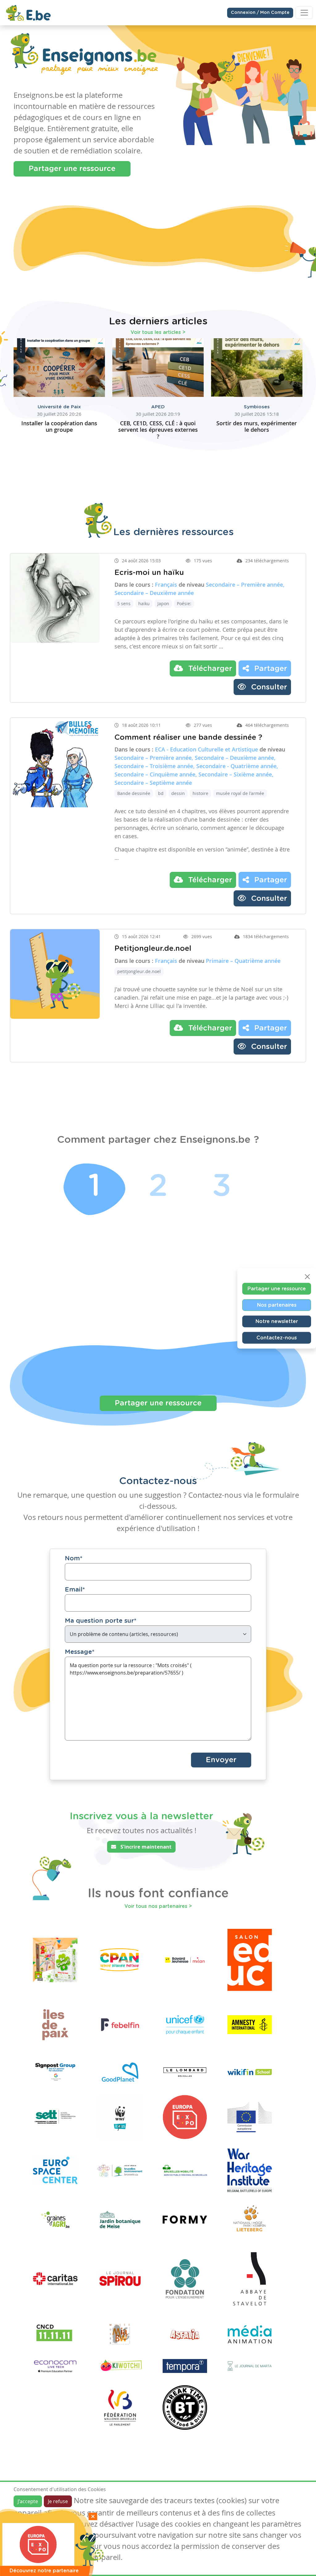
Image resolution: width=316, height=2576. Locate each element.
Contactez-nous (277, 1338)
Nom (74, 1540)
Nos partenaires (277, 1305)
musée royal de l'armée (240, 775)
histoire (200, 775)
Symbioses (257, 388)
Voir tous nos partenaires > (158, 1888)
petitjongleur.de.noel (139, 953)
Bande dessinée (134, 775)
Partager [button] (270, 650)
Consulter (268, 669)
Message (80, 1633)
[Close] (307, 1276)
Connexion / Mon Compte (260, 13)
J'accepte (28, 2501)
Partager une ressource (72, 169)
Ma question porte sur (101, 1602)
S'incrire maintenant (145, 1828)
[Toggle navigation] (304, 13)
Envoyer (221, 1742)
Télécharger (209, 650)
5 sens (124, 585)
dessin (178, 775)
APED (158, 388)
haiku (144, 585)
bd (161, 775)
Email (75, 1571)
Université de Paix (59, 388)
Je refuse (58, 2501)
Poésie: (184, 585)
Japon (163, 585)
